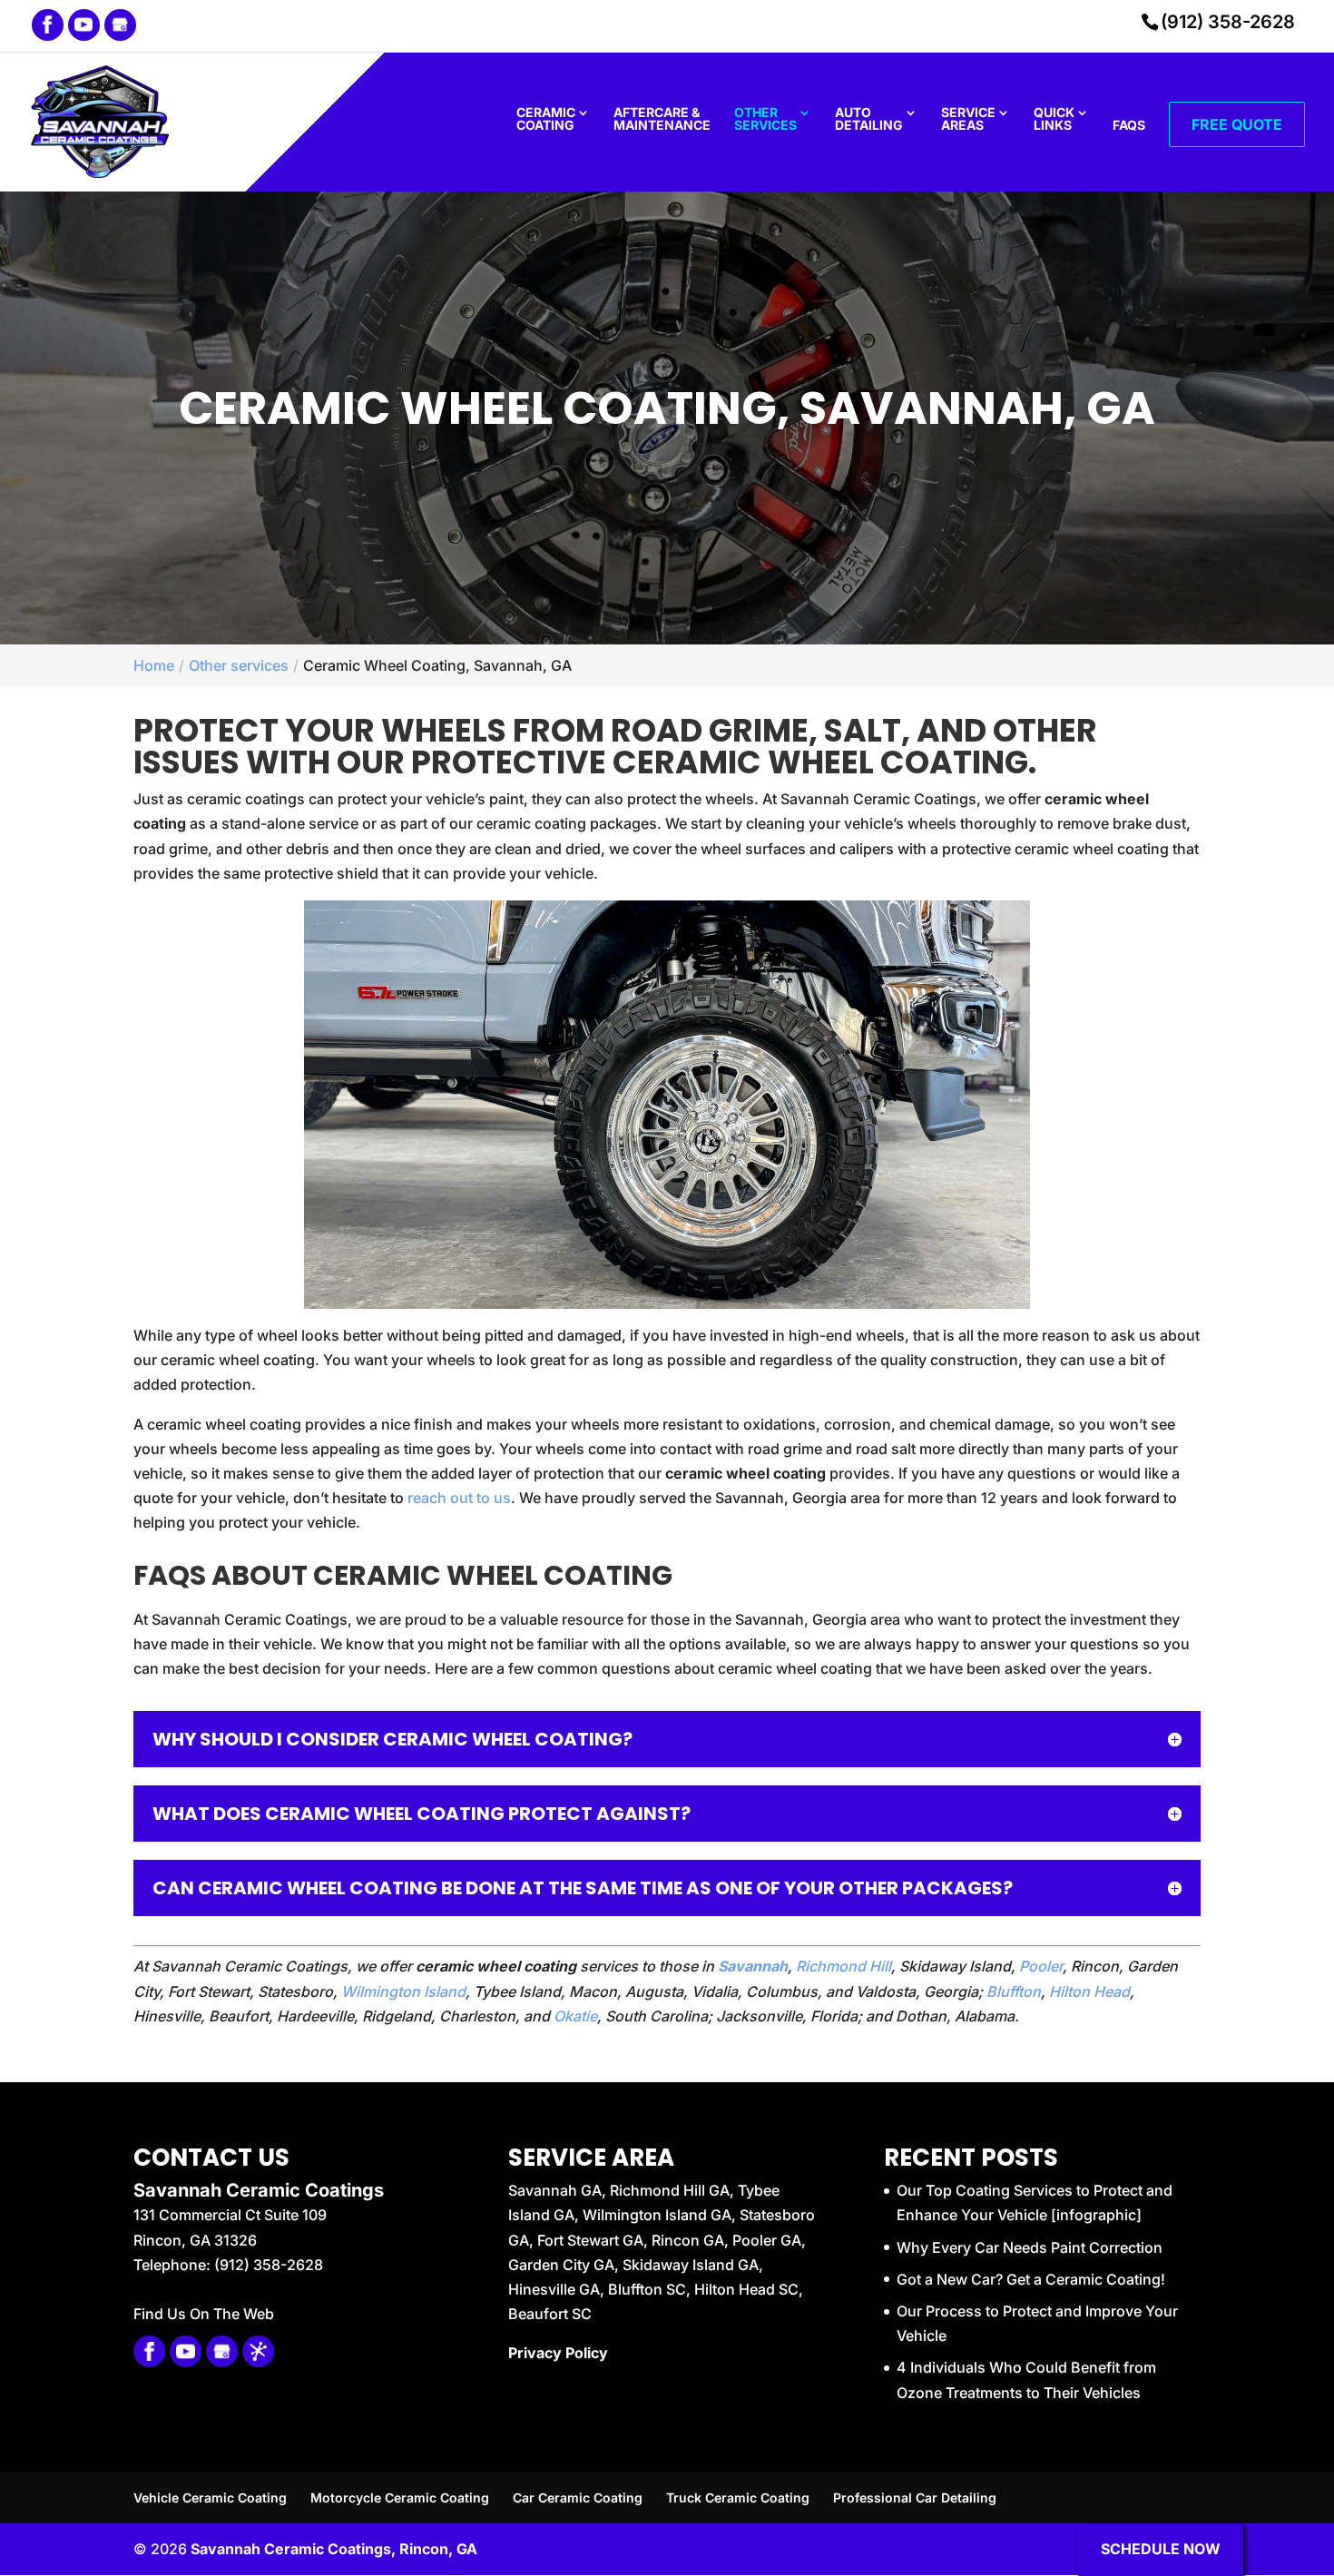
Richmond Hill (844, 1966)
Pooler (1041, 1966)
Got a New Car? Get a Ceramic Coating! (1031, 2279)
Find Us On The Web (204, 2314)
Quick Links (1054, 119)
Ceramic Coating (546, 119)
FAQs (1129, 126)
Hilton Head (1089, 1991)
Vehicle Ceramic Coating (210, 2497)
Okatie (575, 2016)
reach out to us (459, 1498)
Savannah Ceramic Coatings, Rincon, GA (334, 2549)
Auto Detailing (869, 119)
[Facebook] (48, 25)
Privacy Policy (558, 2353)
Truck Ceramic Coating (738, 2497)
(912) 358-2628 (1228, 22)
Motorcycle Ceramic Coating (400, 2497)
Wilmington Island (403, 1991)
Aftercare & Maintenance (662, 119)
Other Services (765, 119)
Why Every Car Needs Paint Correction (1030, 2247)
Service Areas (968, 119)
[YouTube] (84, 25)
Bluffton (1014, 1991)
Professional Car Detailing (915, 2497)
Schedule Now (1161, 2549)
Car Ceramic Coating (578, 2497)
